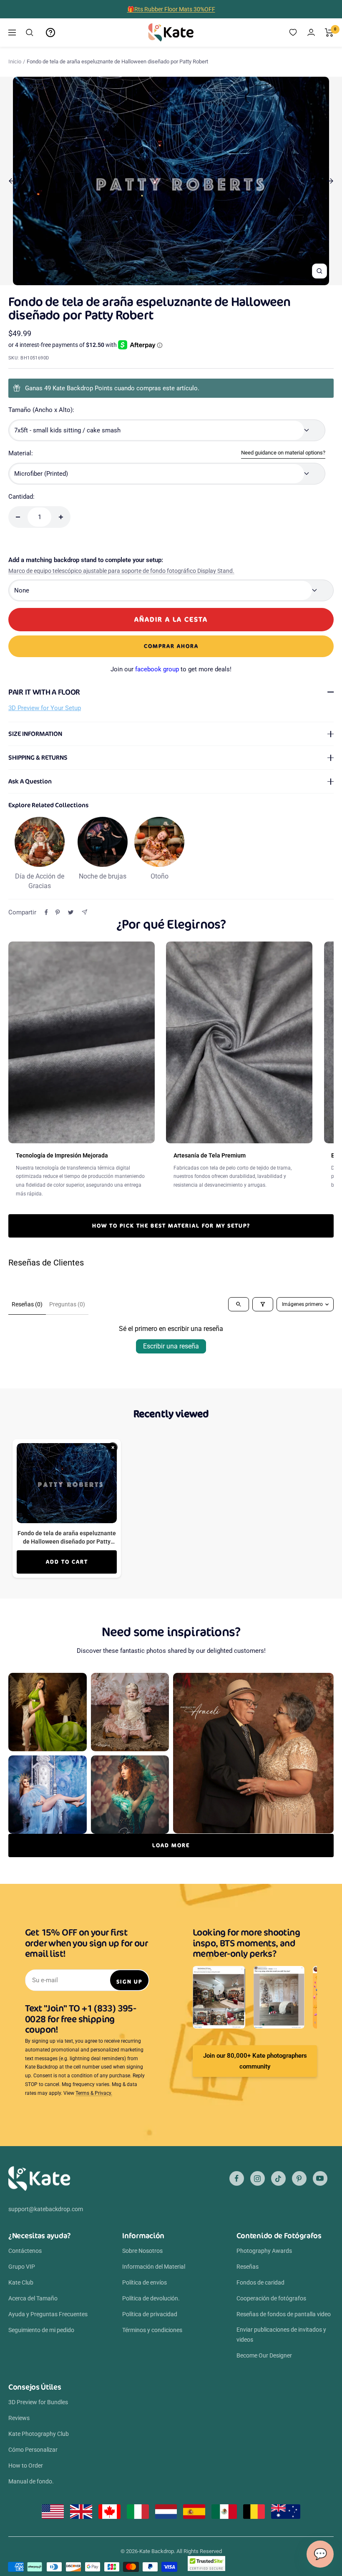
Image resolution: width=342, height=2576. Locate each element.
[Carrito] (329, 33)
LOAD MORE (171, 1845)
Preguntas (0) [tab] (67, 1304)
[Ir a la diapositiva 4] (166, 280)
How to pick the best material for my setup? (171, 1226)
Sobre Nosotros (142, 2251)
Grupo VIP (22, 2267)
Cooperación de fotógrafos (271, 2298)
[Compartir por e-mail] (84, 912)
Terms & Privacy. (94, 2093)
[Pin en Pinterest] (58, 912)
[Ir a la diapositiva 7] (185, 280)
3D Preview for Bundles (38, 2402)
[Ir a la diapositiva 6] (178, 280)
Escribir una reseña (171, 1346)
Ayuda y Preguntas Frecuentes (48, 2314)
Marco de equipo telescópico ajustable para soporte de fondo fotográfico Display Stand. (121, 571)
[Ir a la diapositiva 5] (172, 280)
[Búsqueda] (30, 33)
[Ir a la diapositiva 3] (160, 280)
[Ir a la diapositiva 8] (191, 280)
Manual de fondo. (31, 2481)
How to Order (26, 2466)
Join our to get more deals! (171, 669)
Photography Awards (264, 2251)
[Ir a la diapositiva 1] (147, 280)
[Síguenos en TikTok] (278, 2178)
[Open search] (239, 1304)
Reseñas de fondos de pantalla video (284, 2314)
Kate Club (21, 2282)
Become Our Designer (264, 2355)
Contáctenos (25, 2251)
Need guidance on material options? (283, 453)
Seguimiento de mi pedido (41, 2330)
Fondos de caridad (260, 2282)
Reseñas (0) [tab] (27, 1304)
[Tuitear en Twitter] (71, 912)
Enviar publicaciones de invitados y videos (281, 2335)
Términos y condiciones (152, 2330)
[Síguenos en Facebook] (237, 2178)
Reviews (19, 2418)
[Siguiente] (330, 181)
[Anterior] (12, 181)
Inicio (15, 62)
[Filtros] (263, 1304)
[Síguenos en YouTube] (320, 2178)
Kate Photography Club (39, 2434)
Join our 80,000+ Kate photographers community (255, 2061)
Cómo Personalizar (33, 2450)
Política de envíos (145, 2282)
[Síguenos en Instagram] (258, 2178)
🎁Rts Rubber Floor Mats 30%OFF (171, 9)
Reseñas (248, 2267)
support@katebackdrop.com (46, 2209)
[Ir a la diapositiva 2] (153, 280)
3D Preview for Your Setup (45, 708)
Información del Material (154, 2267)
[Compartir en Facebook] (46, 912)
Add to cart (67, 1562)
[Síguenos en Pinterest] (299, 2178)
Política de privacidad (150, 2314)
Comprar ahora (171, 646)
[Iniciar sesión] (311, 32)
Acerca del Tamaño (33, 2298)
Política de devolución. (151, 2298)
